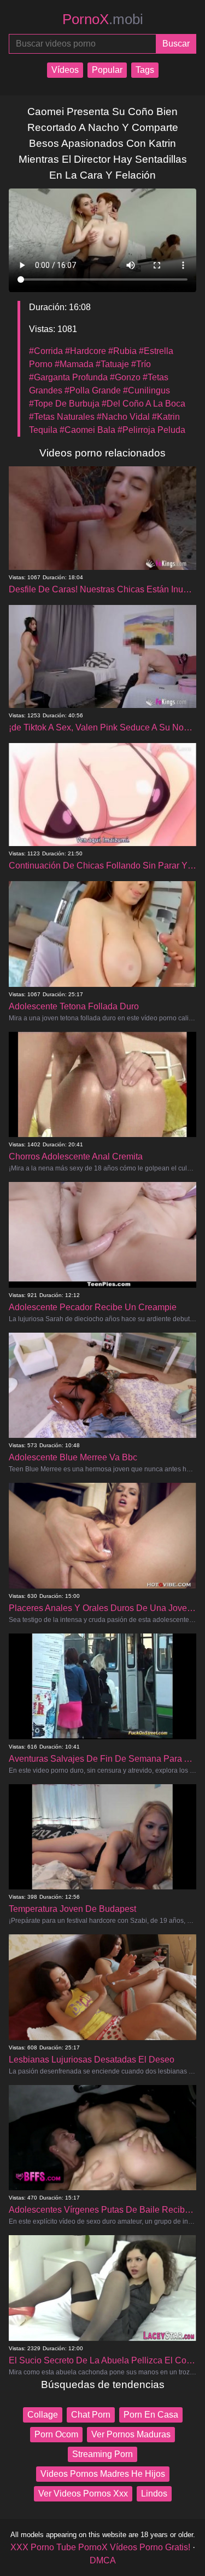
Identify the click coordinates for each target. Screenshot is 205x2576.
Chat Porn (91, 2415)
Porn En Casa (151, 2415)
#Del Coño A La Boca (143, 404)
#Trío (141, 364)
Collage (43, 2415)
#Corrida (46, 351)
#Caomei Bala (87, 430)
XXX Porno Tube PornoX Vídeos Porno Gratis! (100, 2547)
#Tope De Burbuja (64, 404)
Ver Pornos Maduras (131, 2434)
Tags (145, 70)
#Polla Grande (93, 390)
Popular (107, 70)
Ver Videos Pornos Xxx (83, 2494)
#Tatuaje (112, 364)
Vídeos (65, 70)
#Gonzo (125, 377)
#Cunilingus (147, 390)
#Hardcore (86, 351)
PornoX (103, 19)
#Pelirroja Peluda (151, 430)
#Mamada (74, 364)
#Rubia (122, 351)
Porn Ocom (56, 2434)
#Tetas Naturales (62, 417)
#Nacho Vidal (123, 417)
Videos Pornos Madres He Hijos (103, 2474)
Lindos (154, 2494)
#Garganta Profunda (68, 377)
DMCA (103, 2560)
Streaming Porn (102, 2454)
